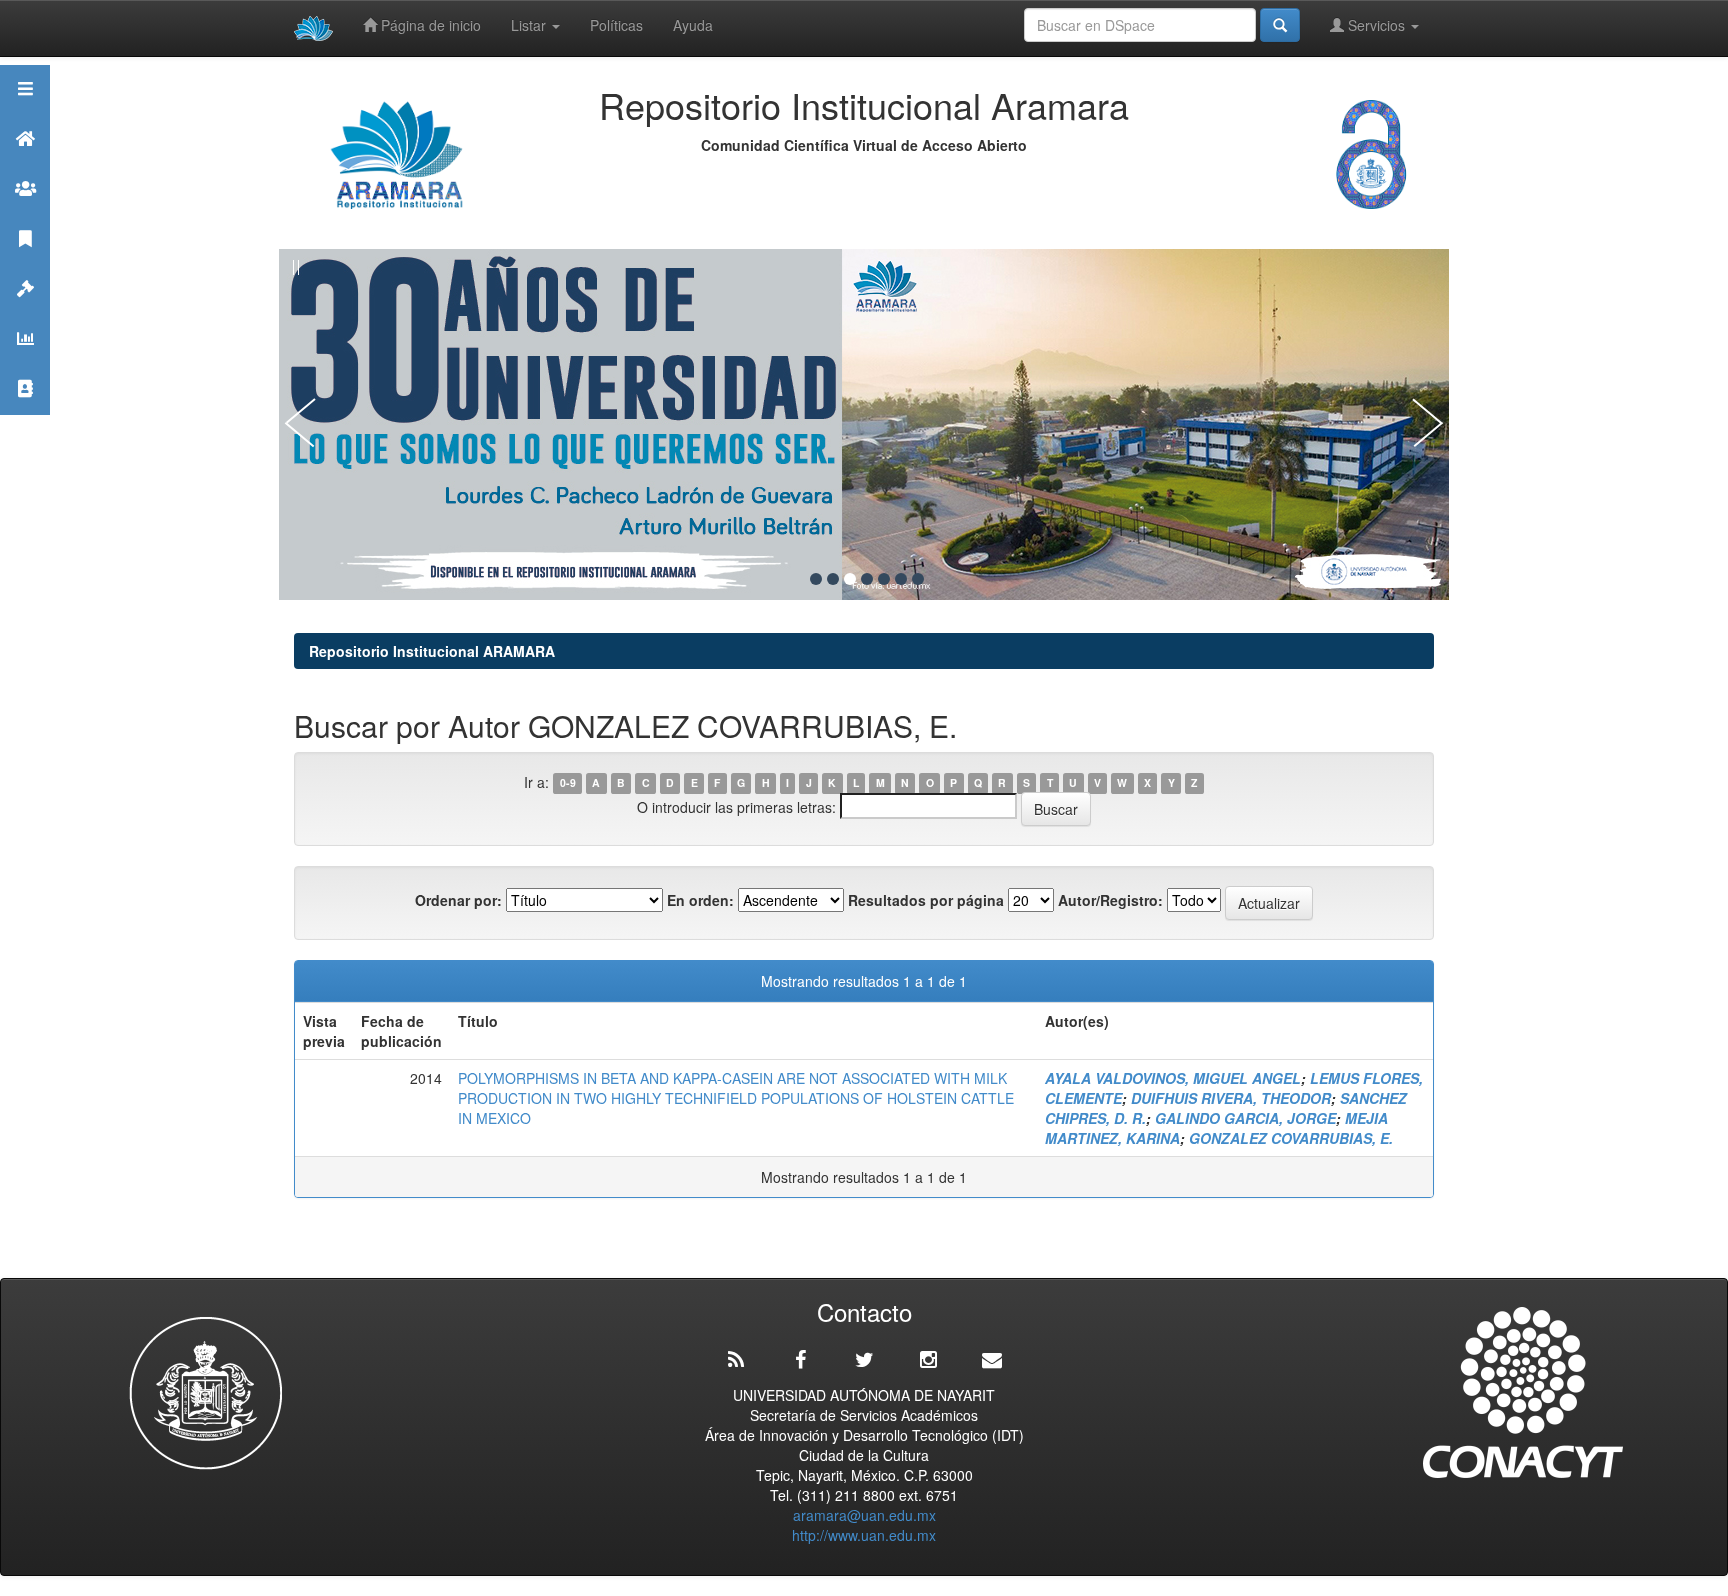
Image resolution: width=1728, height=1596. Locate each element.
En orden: (700, 900)
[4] (867, 579)
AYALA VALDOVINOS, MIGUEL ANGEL (1173, 1078)
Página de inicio (429, 25)
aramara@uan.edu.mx (864, 1515)
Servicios (1376, 25)
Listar (530, 25)
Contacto (25, 413)
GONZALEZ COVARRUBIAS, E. (1291, 1138)
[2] (833, 579)
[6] (901, 579)
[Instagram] (928, 1360)
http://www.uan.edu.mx (864, 1535)
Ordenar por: (458, 900)
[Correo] (992, 1360)
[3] (850, 579)
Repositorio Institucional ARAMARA (432, 651)
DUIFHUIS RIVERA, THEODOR (1231, 1098)
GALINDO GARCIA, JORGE (1245, 1118)
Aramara (25, 163)
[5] (884, 579)
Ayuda (693, 25)
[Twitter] (864, 1360)
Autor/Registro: (1110, 900)
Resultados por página (926, 900)
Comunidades (25, 213)
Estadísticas (25, 363)
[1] (816, 579)
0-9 (568, 783)
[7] (918, 579)
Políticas (616, 25)
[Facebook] (800, 1360)
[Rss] (736, 1360)
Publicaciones (25, 263)
